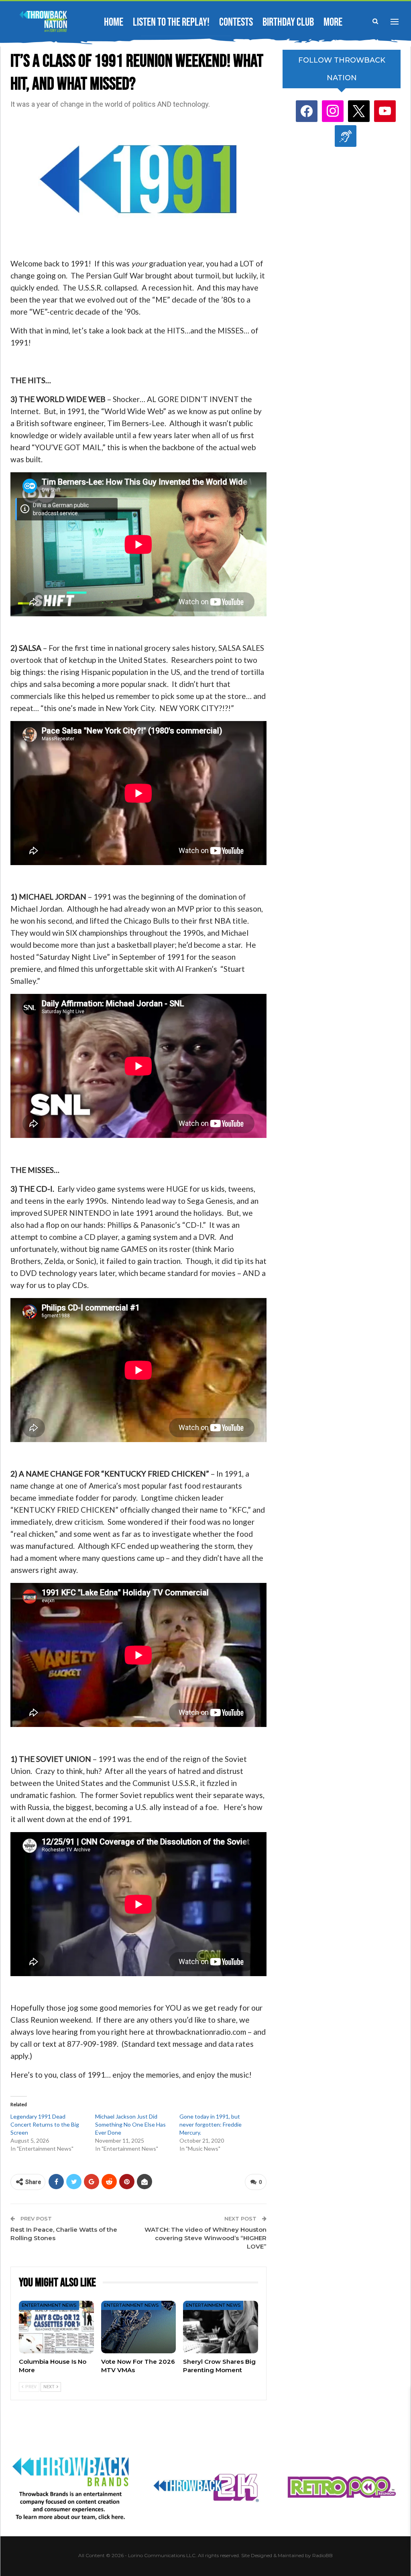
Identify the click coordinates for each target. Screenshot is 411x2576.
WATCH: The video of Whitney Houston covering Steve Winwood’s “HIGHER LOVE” (205, 2238)
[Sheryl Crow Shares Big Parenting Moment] (221, 2327)
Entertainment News (49, 2305)
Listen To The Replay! (171, 22)
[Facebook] (307, 111)
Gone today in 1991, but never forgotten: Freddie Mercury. (211, 2124)
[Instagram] (333, 111)
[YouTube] (385, 111)
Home (114, 22)
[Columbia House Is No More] (56, 2327)
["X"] (359, 111)
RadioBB (322, 2555)
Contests (236, 22)
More (333, 22)
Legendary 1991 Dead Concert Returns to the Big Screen (45, 2124)
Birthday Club (288, 22)
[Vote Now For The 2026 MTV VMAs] (139, 2327)
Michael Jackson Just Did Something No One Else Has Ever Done (130, 2124)
